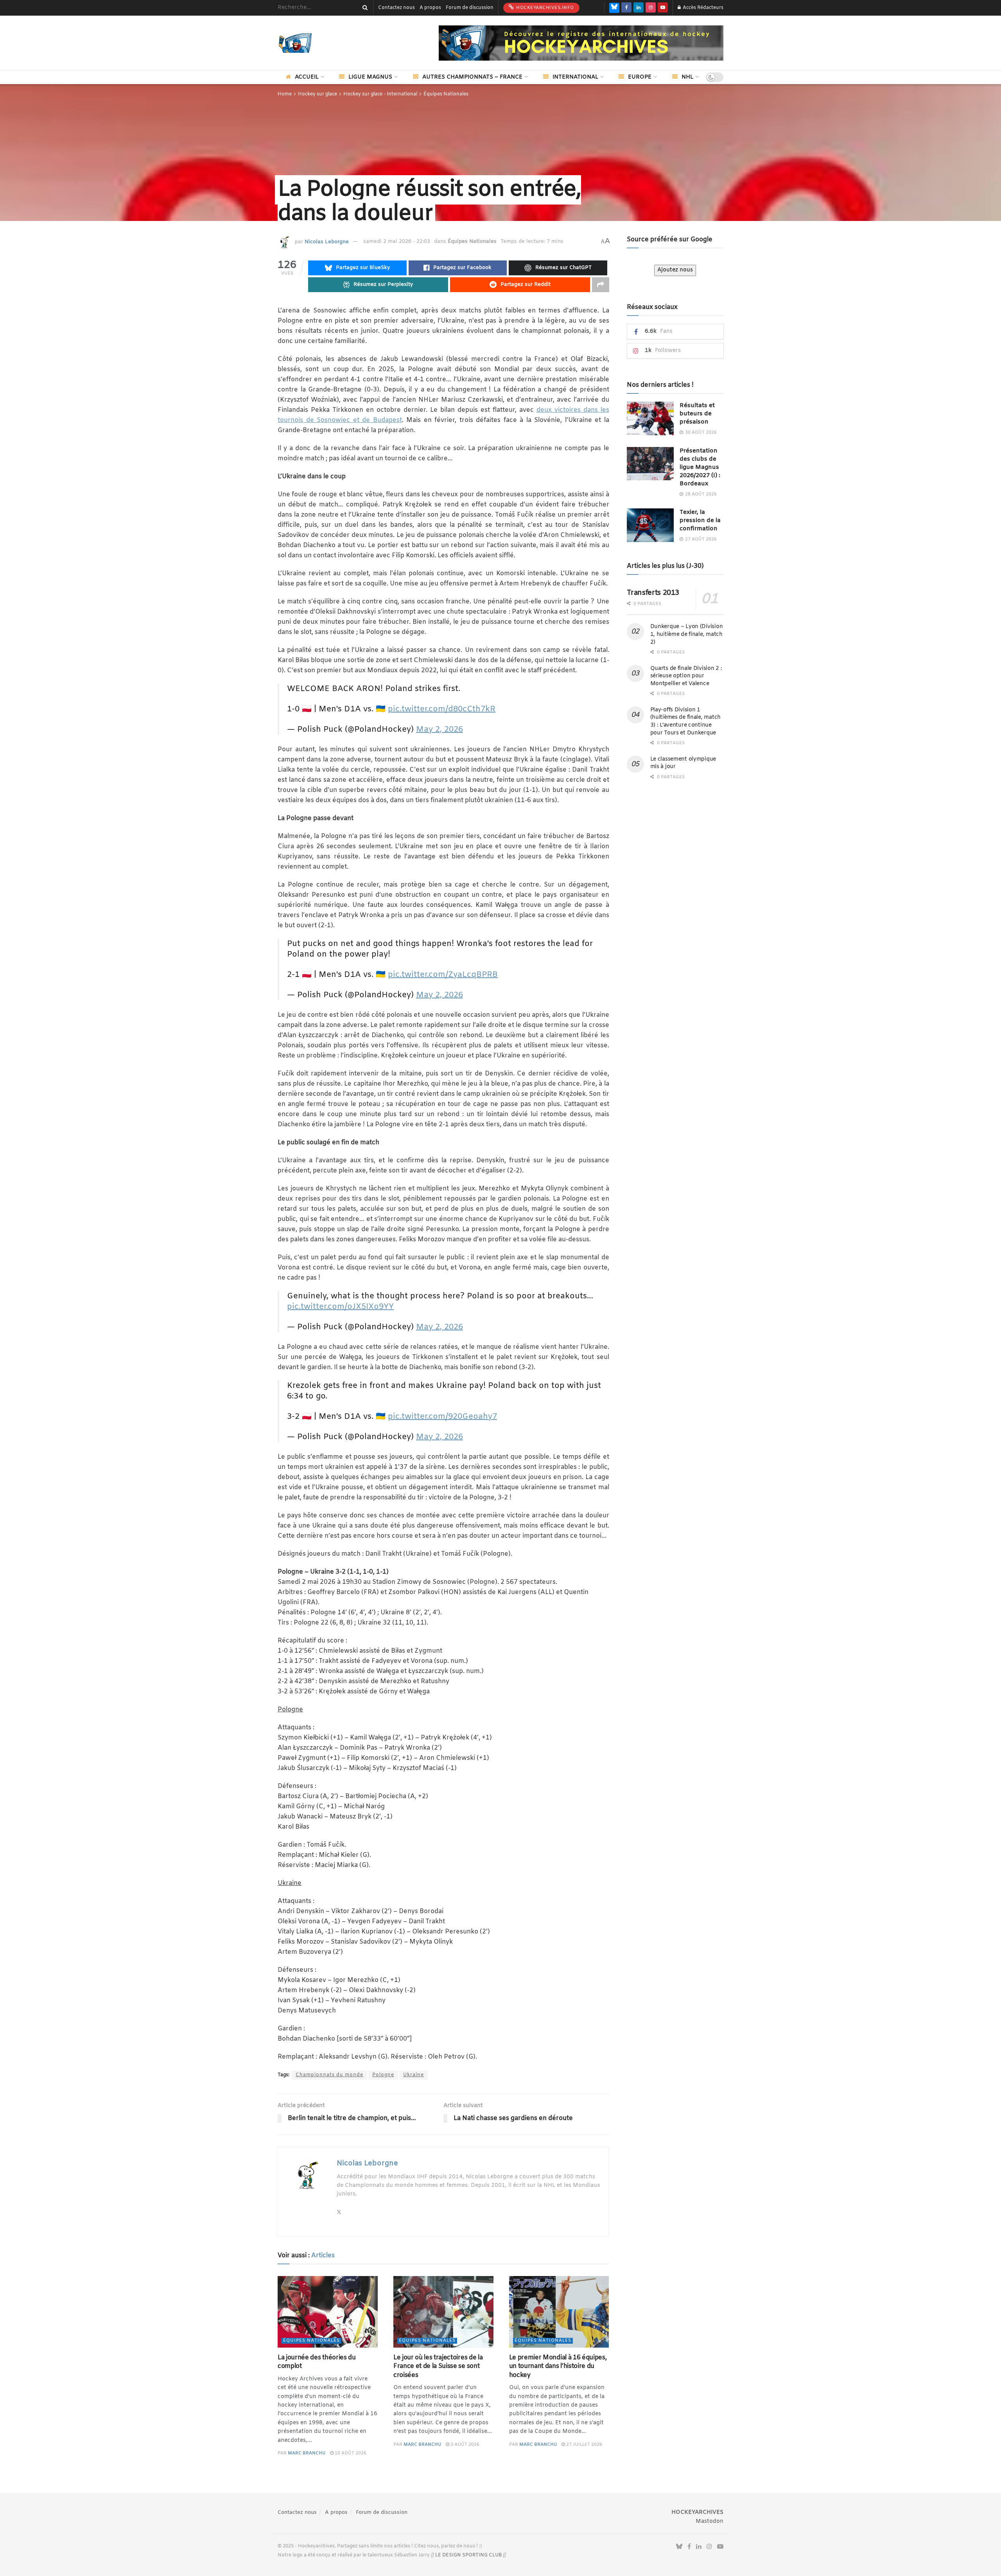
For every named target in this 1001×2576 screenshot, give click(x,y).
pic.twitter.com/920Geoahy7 (442, 1417)
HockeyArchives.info (544, 8)
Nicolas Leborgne (327, 241)
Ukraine (413, 2075)
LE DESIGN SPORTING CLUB (468, 2555)
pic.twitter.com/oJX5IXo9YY (340, 1307)
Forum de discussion (470, 8)
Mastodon (709, 2521)
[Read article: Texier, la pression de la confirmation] (650, 525)
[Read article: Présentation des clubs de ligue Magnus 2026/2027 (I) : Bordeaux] (650, 464)
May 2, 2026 (440, 730)
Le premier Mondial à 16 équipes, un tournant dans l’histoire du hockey (558, 2366)
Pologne (383, 2075)
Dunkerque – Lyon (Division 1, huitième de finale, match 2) (687, 634)
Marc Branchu (307, 2453)
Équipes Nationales (446, 94)
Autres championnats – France (472, 77)
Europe (640, 77)
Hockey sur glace (318, 94)
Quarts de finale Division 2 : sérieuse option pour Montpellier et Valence (686, 676)
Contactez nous (396, 8)
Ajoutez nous (675, 270)
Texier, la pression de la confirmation (700, 521)
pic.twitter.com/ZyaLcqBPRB (443, 975)
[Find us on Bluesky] (614, 8)
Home (285, 94)
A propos (430, 8)
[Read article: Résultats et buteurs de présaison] (650, 418)
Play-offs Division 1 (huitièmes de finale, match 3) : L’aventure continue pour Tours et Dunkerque (685, 722)
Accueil (307, 77)
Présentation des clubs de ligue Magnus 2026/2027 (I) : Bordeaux (700, 467)
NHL (687, 77)
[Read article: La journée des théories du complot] (328, 2312)
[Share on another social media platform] (601, 285)
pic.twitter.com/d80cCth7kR (442, 709)
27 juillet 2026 (584, 2445)
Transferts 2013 (653, 593)
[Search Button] (364, 8)
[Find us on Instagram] (651, 8)
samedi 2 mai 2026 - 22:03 (397, 241)
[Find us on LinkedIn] (639, 8)
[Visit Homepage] (307, 43)
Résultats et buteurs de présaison (697, 414)
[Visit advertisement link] (581, 43)
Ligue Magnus (370, 77)
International (575, 77)
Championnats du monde (329, 2075)
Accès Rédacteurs (702, 8)
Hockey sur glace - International (380, 94)
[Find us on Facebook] (626, 8)
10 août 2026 (350, 2453)
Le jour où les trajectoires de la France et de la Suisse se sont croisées (438, 2366)
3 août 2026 (464, 2445)
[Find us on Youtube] (663, 8)
